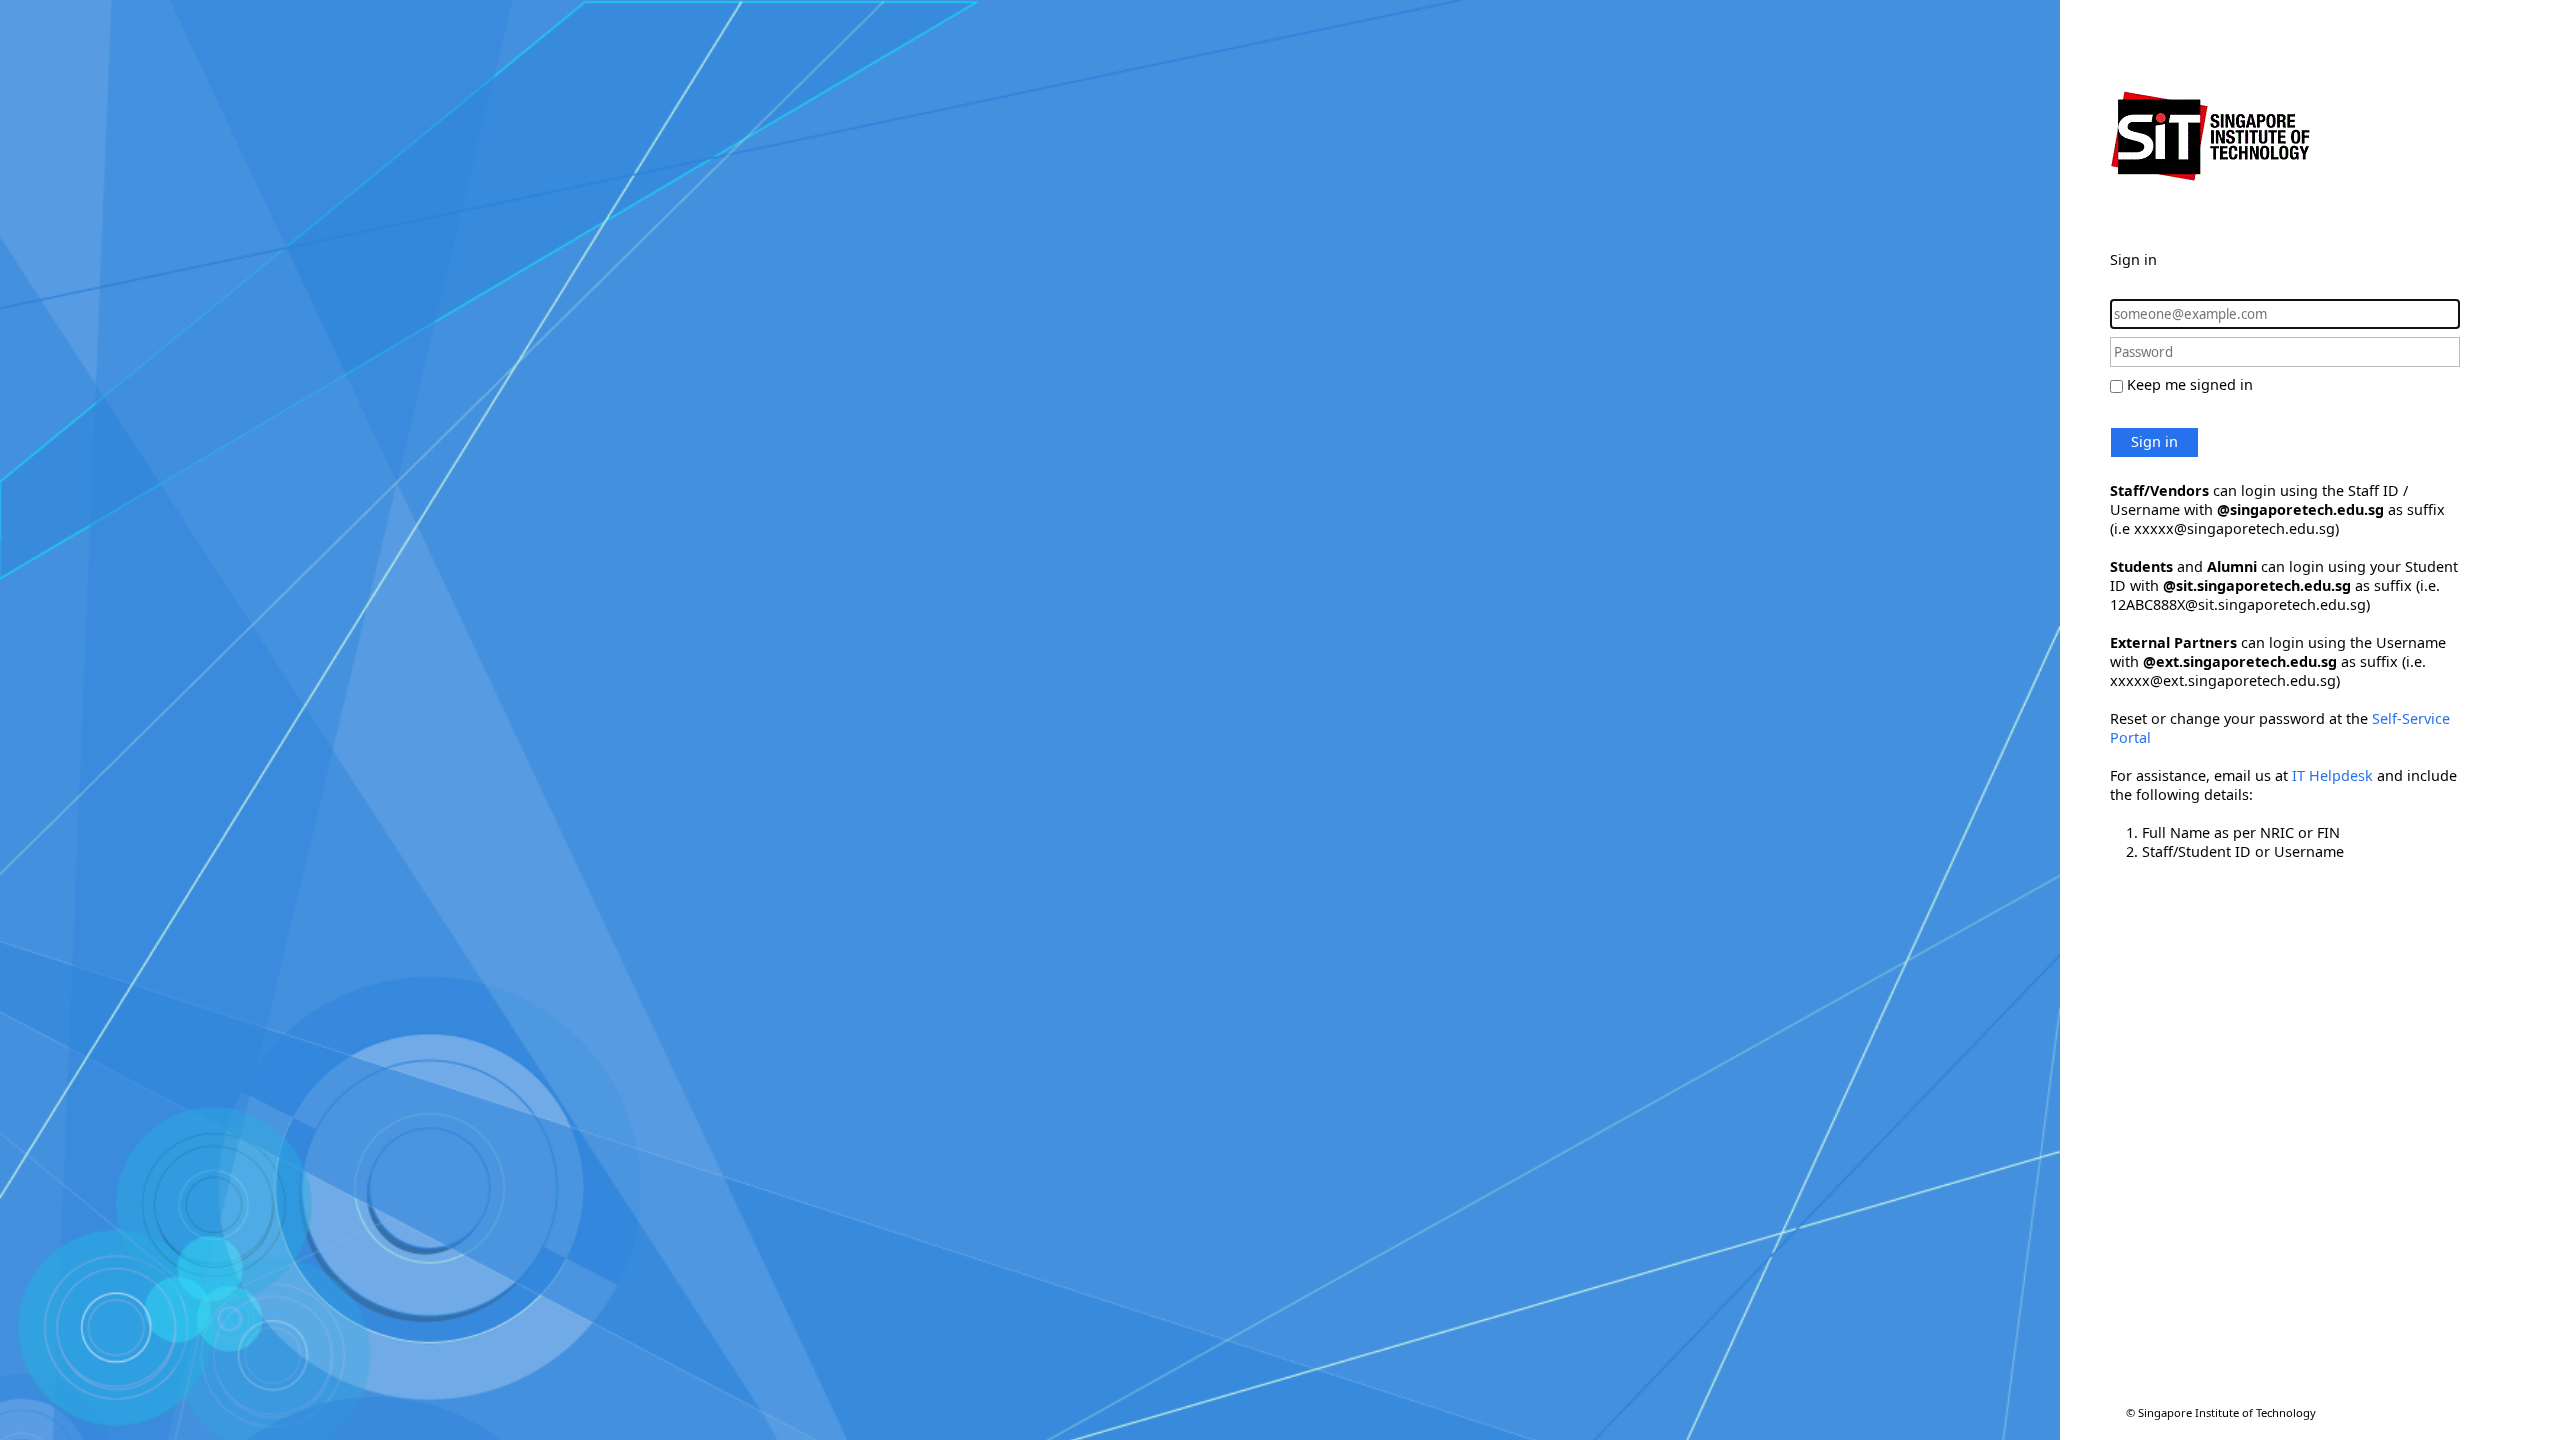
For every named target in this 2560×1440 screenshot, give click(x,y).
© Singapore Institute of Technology (2221, 1412)
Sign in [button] (2154, 441)
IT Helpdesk (2332, 775)
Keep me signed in (2190, 384)
